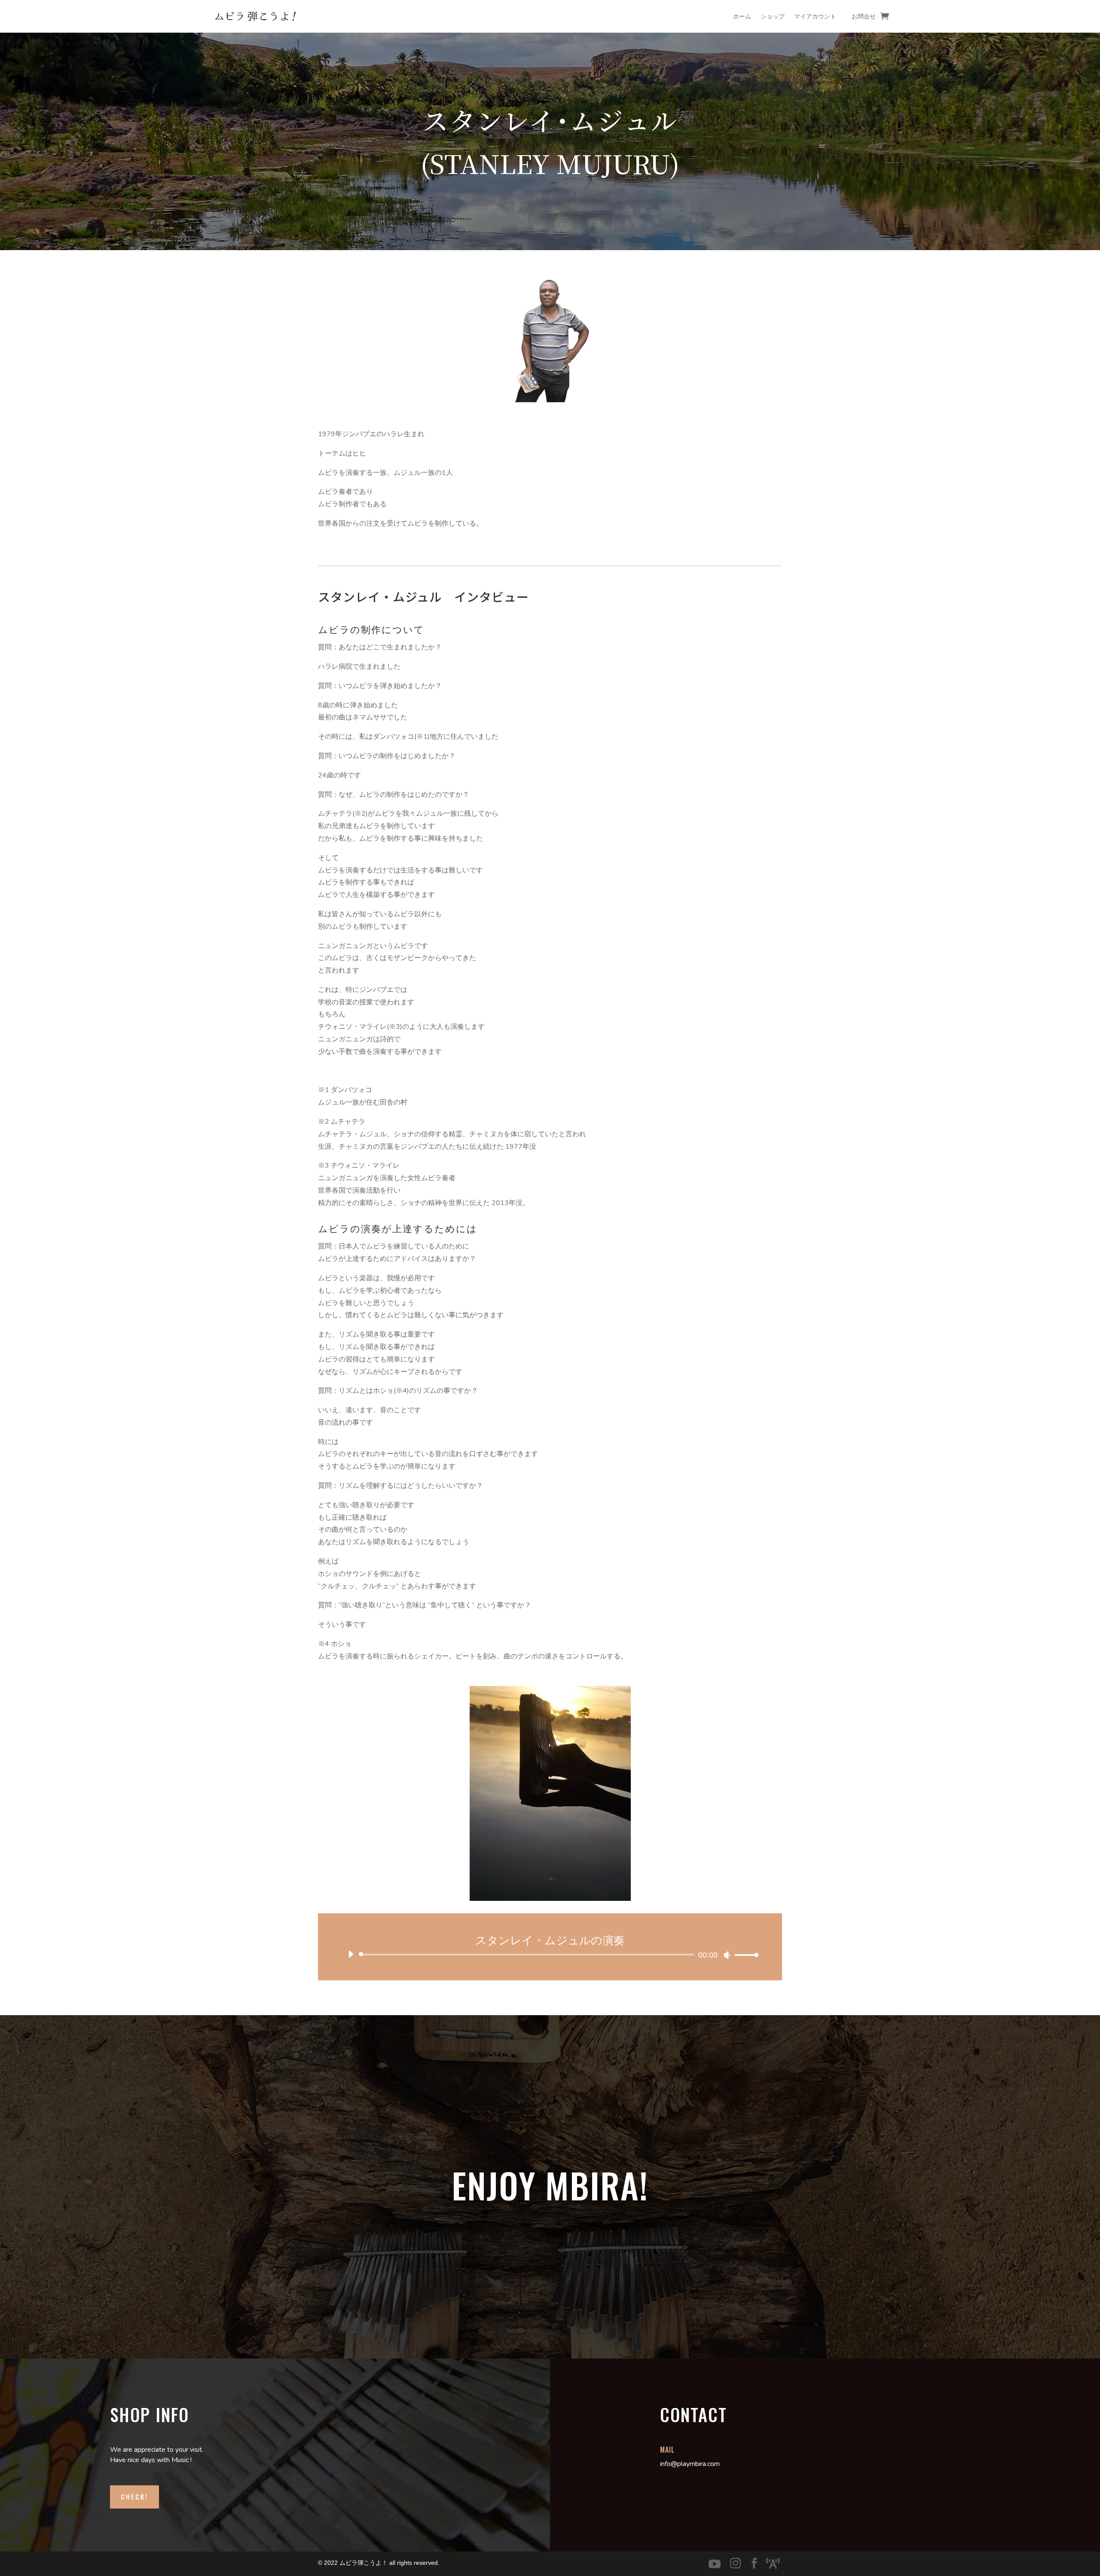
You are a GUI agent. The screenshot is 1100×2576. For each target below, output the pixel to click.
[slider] (744, 1955)
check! (134, 2496)
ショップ (773, 16)
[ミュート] (727, 1955)
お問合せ (864, 16)
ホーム (742, 16)
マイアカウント (815, 16)
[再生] (351, 1954)
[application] (550, 1955)
